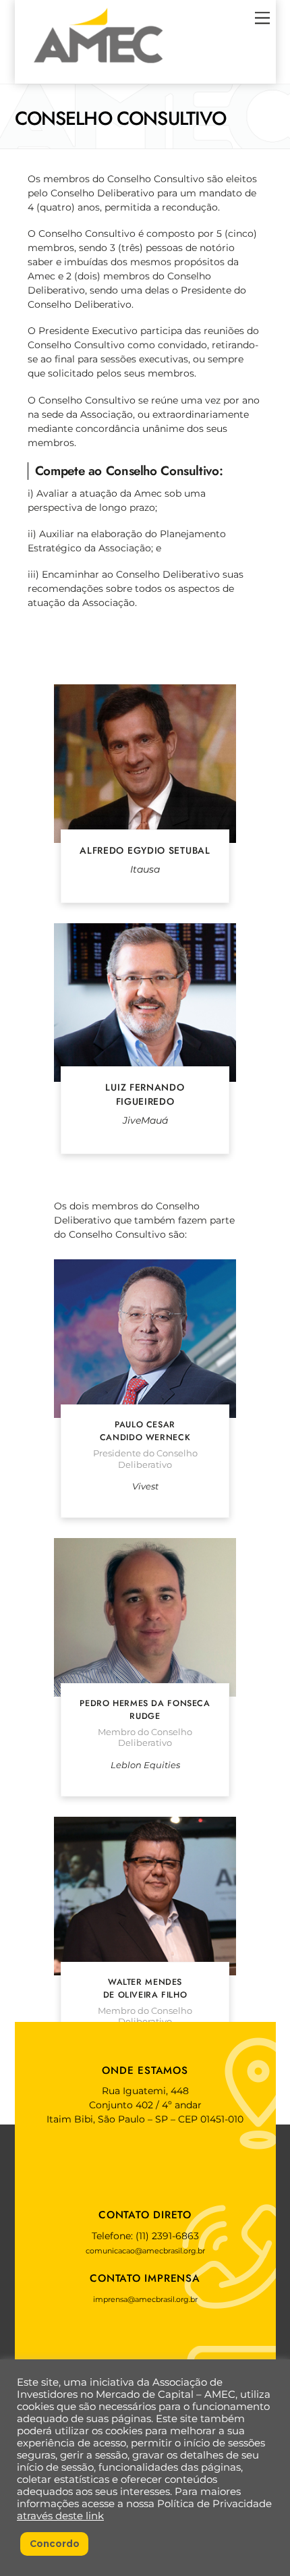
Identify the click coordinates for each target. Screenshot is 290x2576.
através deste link (60, 2516)
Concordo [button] (55, 2544)
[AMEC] (98, 67)
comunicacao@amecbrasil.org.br (145, 2251)
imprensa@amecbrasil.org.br (145, 2299)
